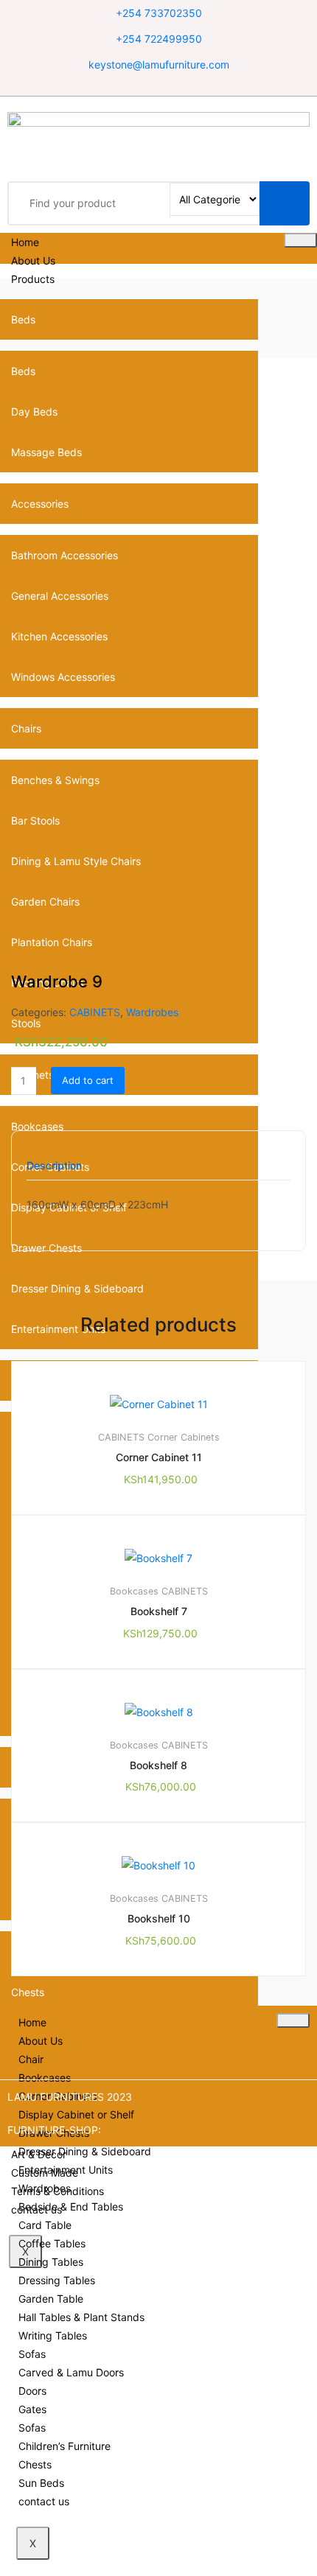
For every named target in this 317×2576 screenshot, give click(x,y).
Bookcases (134, 1591)
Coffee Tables (52, 2243)
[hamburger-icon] (300, 240)
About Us (33, 260)
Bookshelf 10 (159, 1918)
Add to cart (88, 1080)
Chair (31, 2059)
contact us (44, 2501)
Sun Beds (41, 2483)
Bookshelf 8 (158, 1765)
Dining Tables (51, 2262)
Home (25, 242)
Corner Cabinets (184, 1437)
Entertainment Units (66, 2170)
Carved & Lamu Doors (71, 2372)
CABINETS (95, 1012)
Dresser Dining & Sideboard (77, 1288)
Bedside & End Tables (71, 2206)
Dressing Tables (57, 2280)
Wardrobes (152, 1012)
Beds (23, 319)
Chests (28, 1992)
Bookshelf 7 (159, 1611)
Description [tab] (54, 1166)
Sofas (32, 2354)
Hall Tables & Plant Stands (81, 2317)
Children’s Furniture (65, 2446)
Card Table (45, 2225)
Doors (32, 2391)
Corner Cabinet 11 (159, 1457)
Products (33, 279)
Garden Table (51, 2299)
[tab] (54, 1170)
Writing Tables (53, 2335)
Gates (32, 2409)
